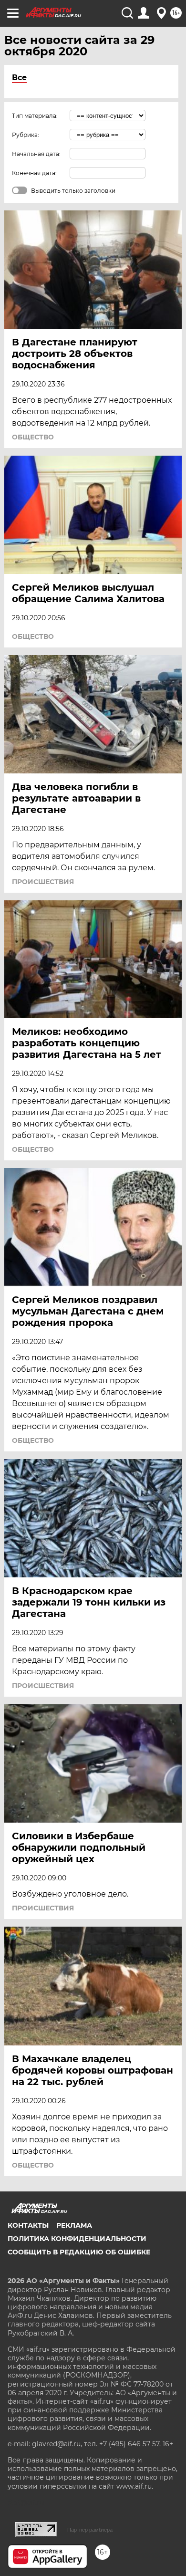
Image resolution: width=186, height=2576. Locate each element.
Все (19, 78)
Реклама (74, 2225)
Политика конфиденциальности (77, 2239)
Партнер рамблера (90, 2530)
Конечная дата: (34, 173)
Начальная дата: (36, 154)
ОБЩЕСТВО (33, 437)
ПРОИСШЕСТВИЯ (43, 882)
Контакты (28, 2225)
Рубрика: (26, 135)
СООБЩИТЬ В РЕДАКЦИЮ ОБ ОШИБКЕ (79, 2252)
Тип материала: (35, 116)
